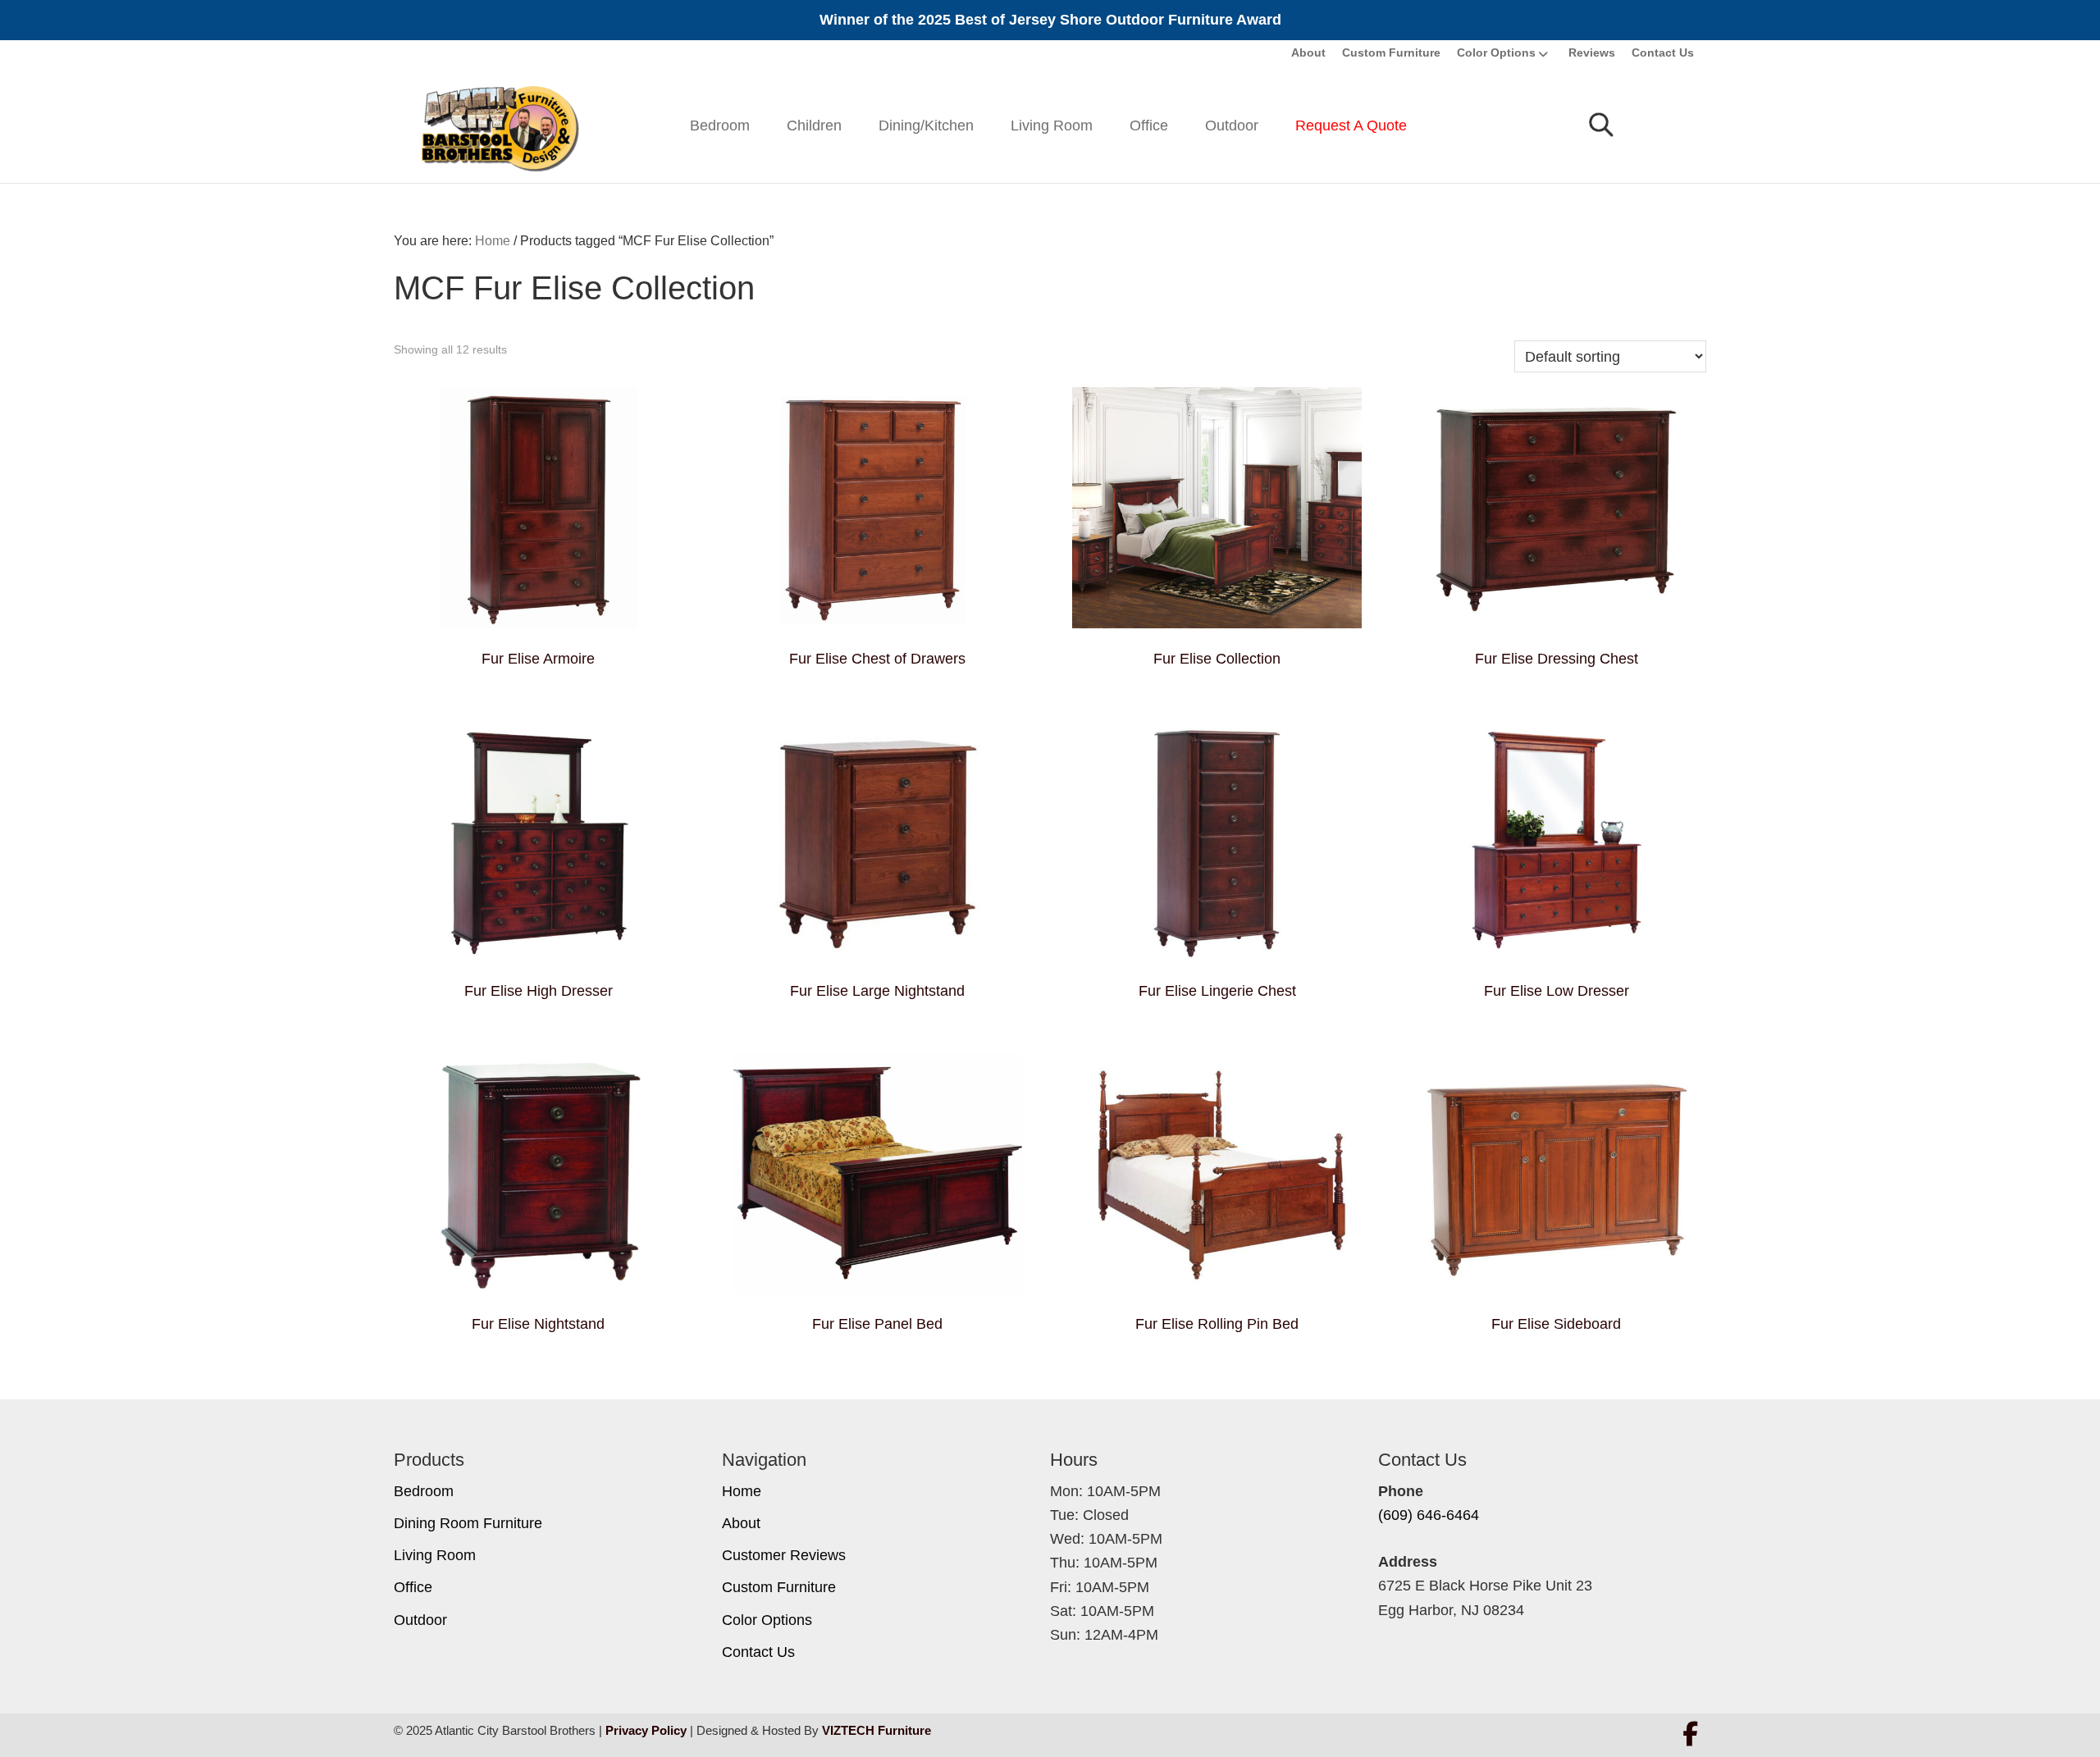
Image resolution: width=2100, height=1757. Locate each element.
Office (1149, 125)
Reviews (1592, 52)
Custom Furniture (1391, 52)
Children (814, 125)
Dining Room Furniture (468, 1523)
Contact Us (1663, 52)
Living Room (1052, 125)
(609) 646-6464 (1429, 1515)
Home (742, 1491)
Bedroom (720, 125)
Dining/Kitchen (926, 125)
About (1308, 52)
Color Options (1496, 52)
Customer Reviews (784, 1555)
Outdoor (1232, 125)
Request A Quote (1351, 125)
